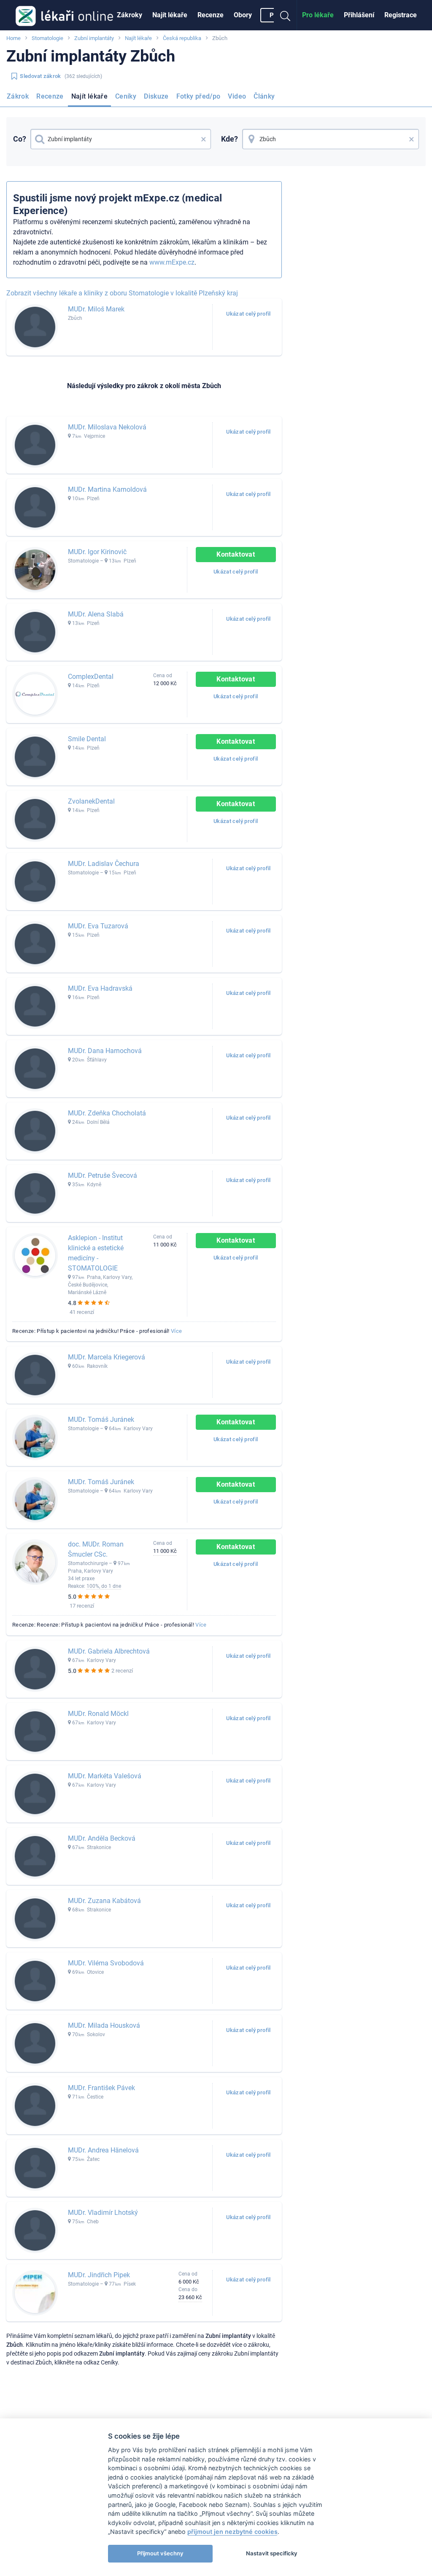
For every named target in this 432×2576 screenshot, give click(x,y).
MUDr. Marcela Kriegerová (107, 1357)
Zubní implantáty (94, 38)
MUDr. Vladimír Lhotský (103, 2213)
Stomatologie (47, 38)
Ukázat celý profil (248, 314)
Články (264, 96)
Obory (243, 15)
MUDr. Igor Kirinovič (97, 552)
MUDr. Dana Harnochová (105, 1051)
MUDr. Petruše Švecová (103, 1175)
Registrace (401, 15)
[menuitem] (130, 15)
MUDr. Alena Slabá (96, 614)
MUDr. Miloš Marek (96, 309)
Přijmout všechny (160, 2553)
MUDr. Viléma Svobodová (106, 1963)
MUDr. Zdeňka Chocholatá (107, 1113)
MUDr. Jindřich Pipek (99, 2275)
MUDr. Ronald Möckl (98, 1714)
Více (176, 1331)
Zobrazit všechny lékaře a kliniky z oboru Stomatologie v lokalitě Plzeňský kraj (122, 293)
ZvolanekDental (91, 801)
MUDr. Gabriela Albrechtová (109, 1651)
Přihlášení (359, 15)
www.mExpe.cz (172, 262)
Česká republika (182, 38)
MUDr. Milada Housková (104, 2025)
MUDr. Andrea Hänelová (103, 2150)
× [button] (204, 139)
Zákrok (18, 96)
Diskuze (156, 96)
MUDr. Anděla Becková (102, 1838)
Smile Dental (87, 739)
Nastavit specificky (272, 2553)
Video (237, 96)
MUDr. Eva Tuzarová (98, 926)
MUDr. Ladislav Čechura (104, 864)
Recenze (211, 15)
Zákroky (130, 15)
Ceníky (126, 96)
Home (13, 38)
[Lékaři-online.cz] (64, 15)
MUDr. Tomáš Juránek (101, 1419)
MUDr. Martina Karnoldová (107, 489)
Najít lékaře (170, 15)
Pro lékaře (318, 15)
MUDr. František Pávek (101, 2088)
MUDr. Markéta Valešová (105, 1776)
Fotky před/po (198, 96)
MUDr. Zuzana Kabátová (104, 1901)
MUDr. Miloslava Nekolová (107, 427)
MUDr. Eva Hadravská (100, 988)
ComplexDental (91, 677)
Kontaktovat (236, 554)
